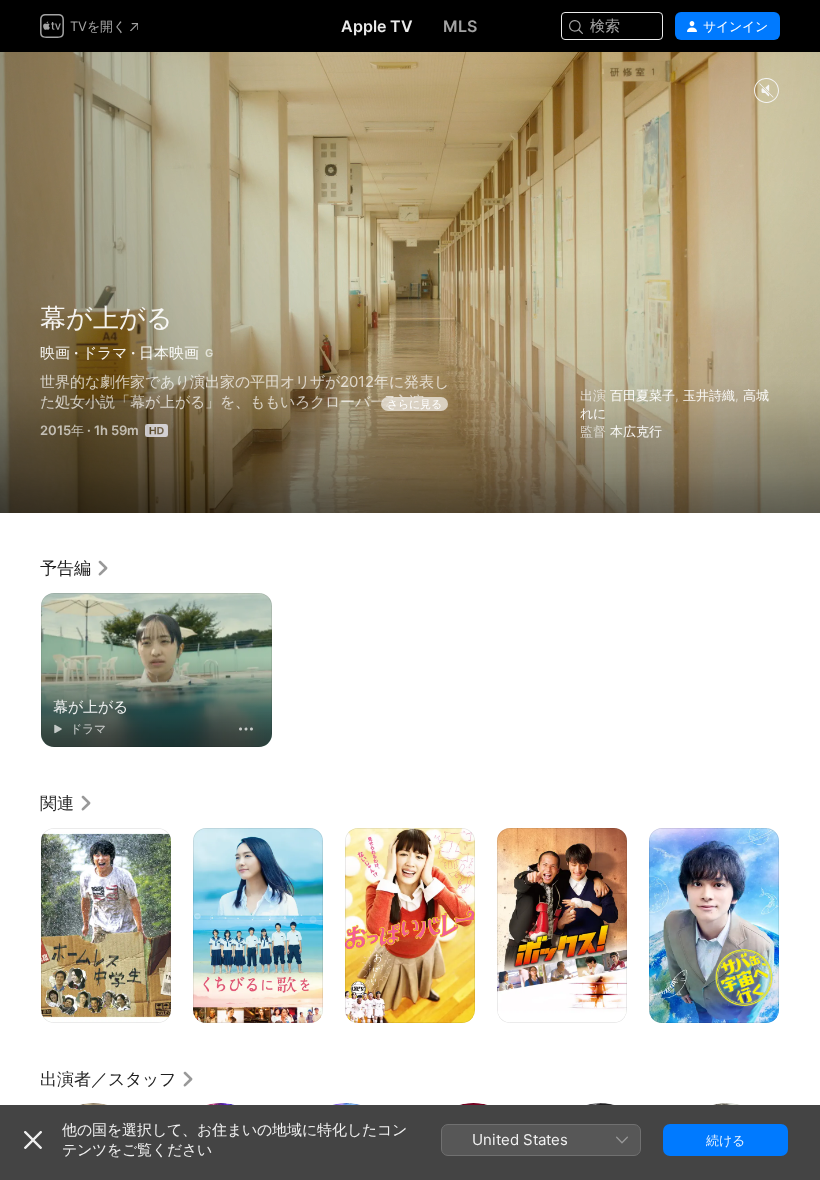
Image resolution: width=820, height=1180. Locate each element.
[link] (75, 568)
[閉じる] (33, 1140)
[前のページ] (20, 926)
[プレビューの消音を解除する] (766, 91)
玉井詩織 (709, 395)
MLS (460, 26)
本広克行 (636, 431)
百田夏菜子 (642, 395)
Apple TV (377, 26)
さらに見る (414, 404)
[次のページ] (800, 926)
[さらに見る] (246, 729)
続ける (725, 1140)
